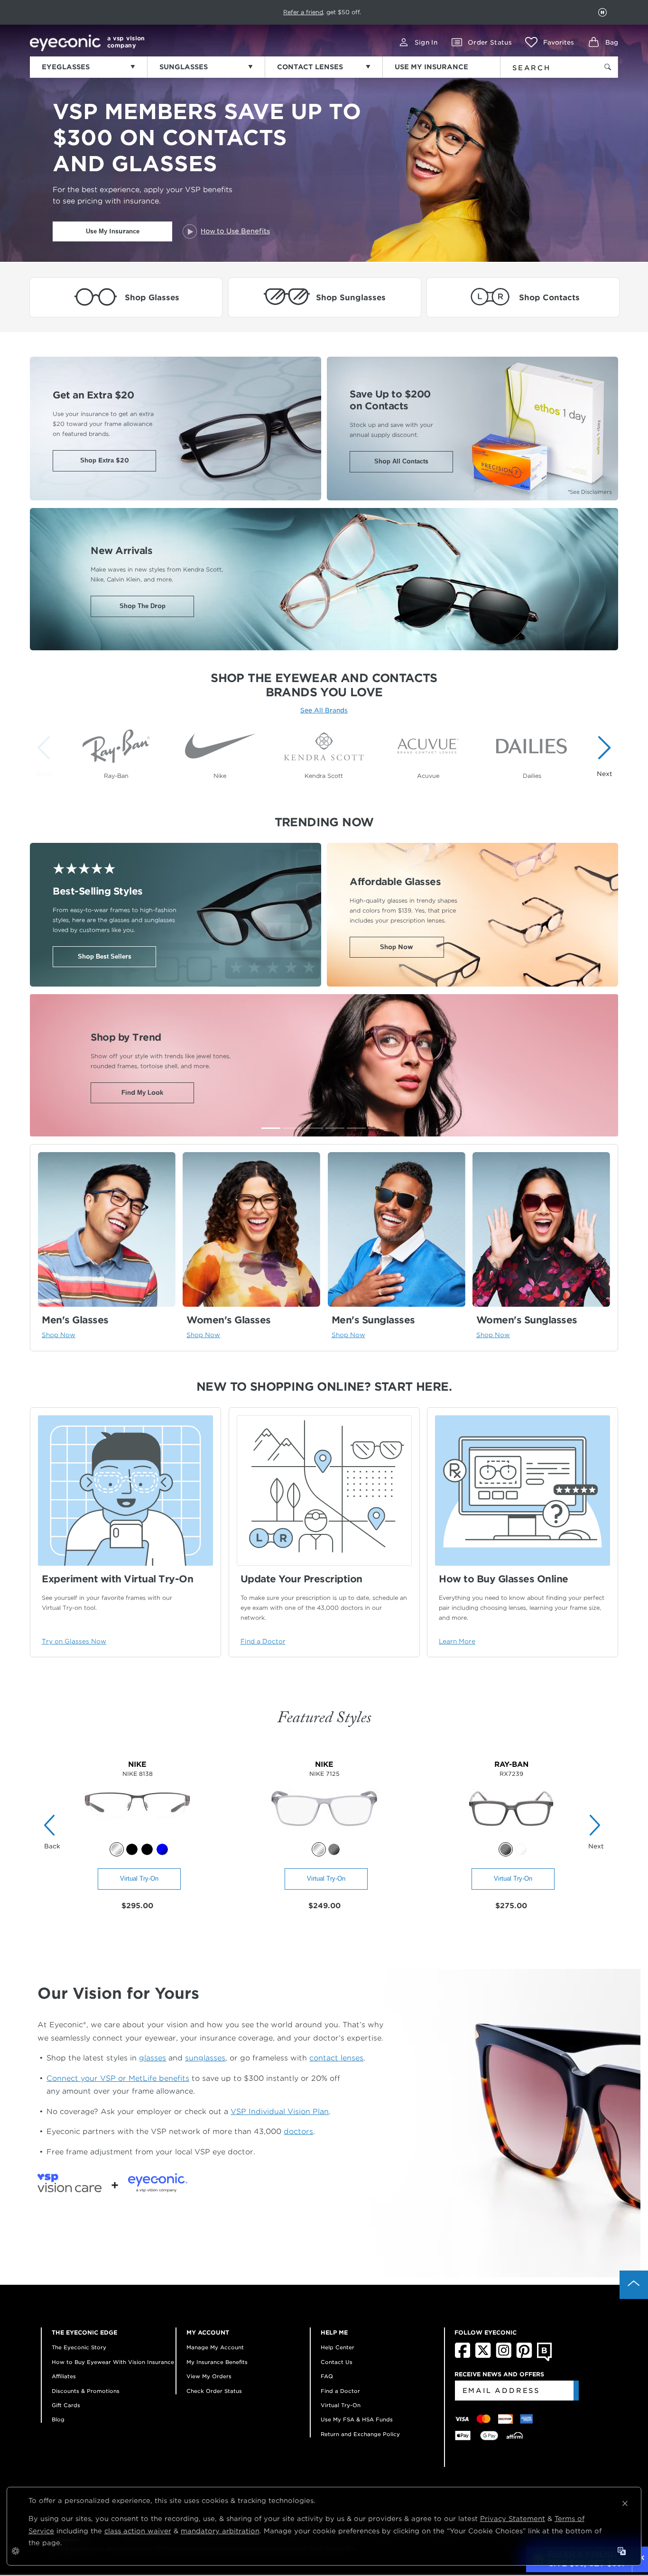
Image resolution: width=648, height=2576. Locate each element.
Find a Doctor (340, 2391)
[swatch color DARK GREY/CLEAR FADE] (334, 1849)
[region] (324, 751)
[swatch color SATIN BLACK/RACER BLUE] (147, 1849)
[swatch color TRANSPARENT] (521, 1849)
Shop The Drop (143, 606)
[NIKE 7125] (324, 1837)
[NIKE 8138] (137, 1837)
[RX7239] (511, 1837)
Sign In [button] (426, 42)
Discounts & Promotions (86, 2391)
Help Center (338, 2347)
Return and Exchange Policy (360, 2434)
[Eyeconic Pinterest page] (524, 2356)
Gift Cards (66, 2405)
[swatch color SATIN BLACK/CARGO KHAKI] (132, 1849)
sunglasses (205, 2058)
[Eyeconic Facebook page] (463, 2356)
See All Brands (324, 710)
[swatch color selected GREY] (506, 1849)
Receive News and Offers (499, 2374)
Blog (58, 2419)
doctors (298, 2131)
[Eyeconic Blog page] (544, 2359)
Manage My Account (215, 2347)
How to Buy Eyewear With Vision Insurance (113, 2362)
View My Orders (209, 2376)
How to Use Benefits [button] (235, 231)
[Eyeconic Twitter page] (483, 2356)
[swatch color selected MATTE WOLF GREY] (319, 1849)
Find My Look (142, 1093)
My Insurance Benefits (217, 2362)
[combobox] (543, 66)
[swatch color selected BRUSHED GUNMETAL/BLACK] (117, 1849)
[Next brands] (602, 756)
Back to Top (634, 2285)
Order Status (490, 42)
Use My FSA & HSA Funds (357, 2419)
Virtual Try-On (139, 1879)
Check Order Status (214, 2391)
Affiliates (64, 2376)
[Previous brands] (46, 756)
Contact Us (337, 2362)
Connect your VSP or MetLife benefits (118, 2078)
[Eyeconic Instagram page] (504, 2356)
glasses (153, 2058)
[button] (550, 42)
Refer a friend (303, 12)
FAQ (327, 2376)
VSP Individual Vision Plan (280, 2111)
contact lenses (336, 2058)
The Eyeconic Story (79, 2347)
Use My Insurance (113, 231)
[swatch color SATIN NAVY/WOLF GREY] (162, 1849)
